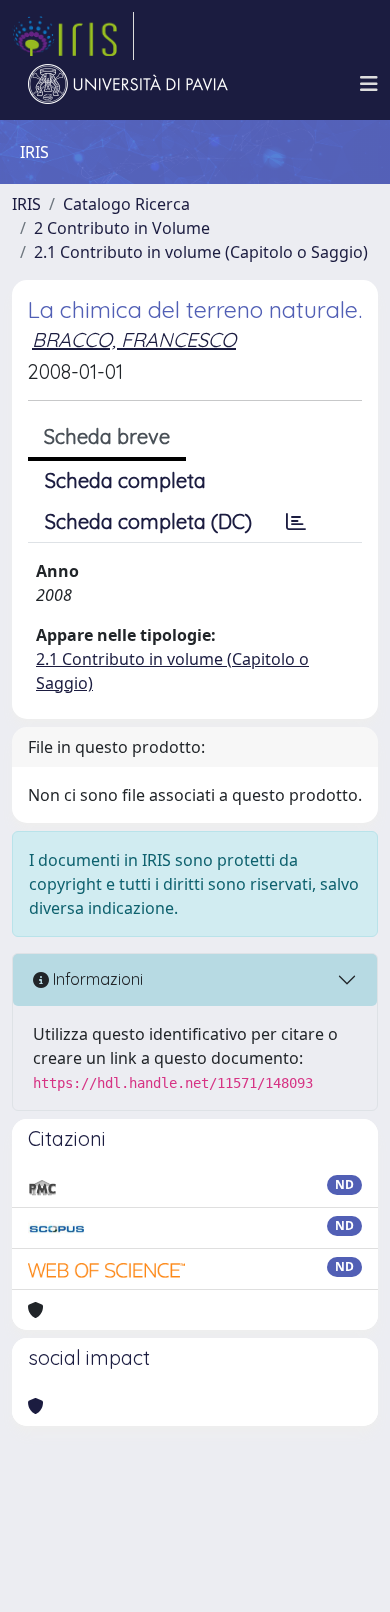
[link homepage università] (128, 84)
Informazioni (96, 979)
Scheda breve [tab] (107, 436)
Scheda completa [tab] (125, 480)
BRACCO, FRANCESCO (134, 339)
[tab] (296, 522)
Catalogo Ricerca (126, 204)
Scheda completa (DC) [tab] (148, 521)
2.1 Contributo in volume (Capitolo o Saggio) (201, 252)
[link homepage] (73, 36)
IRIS (26, 204)
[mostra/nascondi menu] (369, 84)
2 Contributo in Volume (122, 228)
